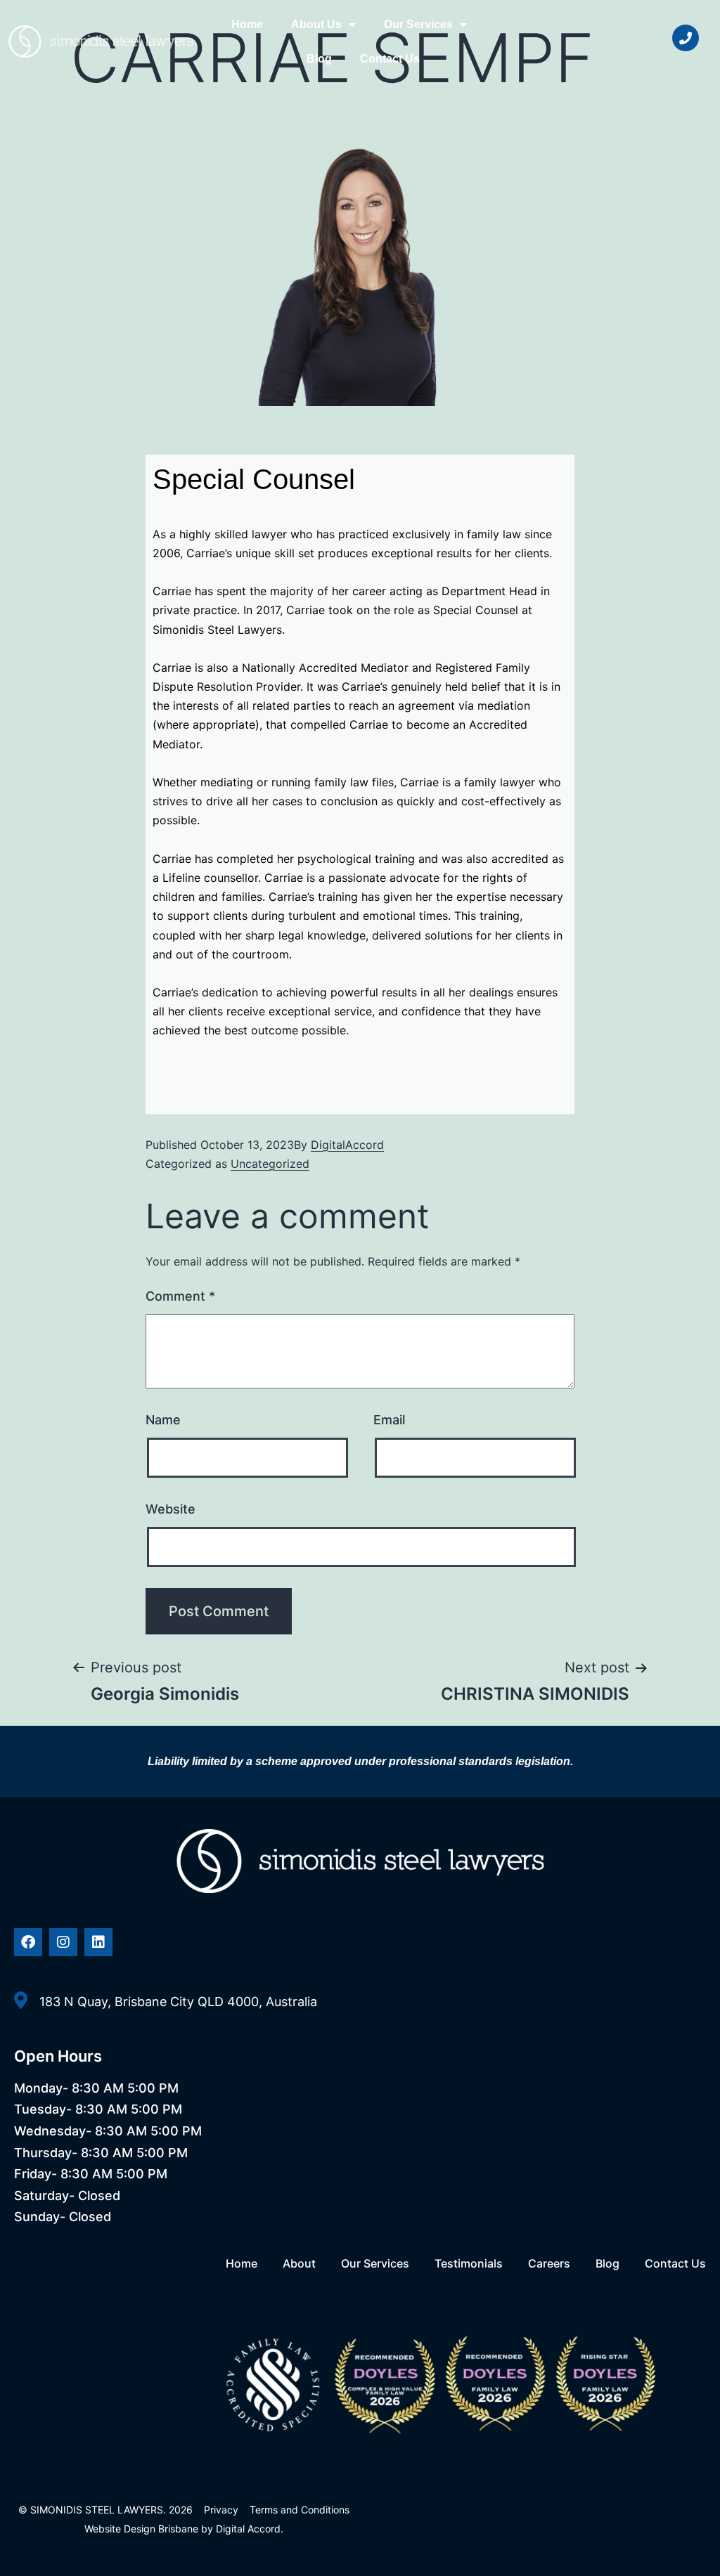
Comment (180, 1296)
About (299, 2263)
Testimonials (469, 2263)
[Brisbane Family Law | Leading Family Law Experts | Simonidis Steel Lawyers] (101, 41)
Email (389, 1420)
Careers (549, 2263)
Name (163, 1420)
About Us (316, 24)
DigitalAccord (347, 1145)
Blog (319, 59)
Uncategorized (270, 1164)
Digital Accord (248, 2529)
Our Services (418, 24)
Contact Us (390, 59)
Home (247, 24)
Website (171, 1509)
